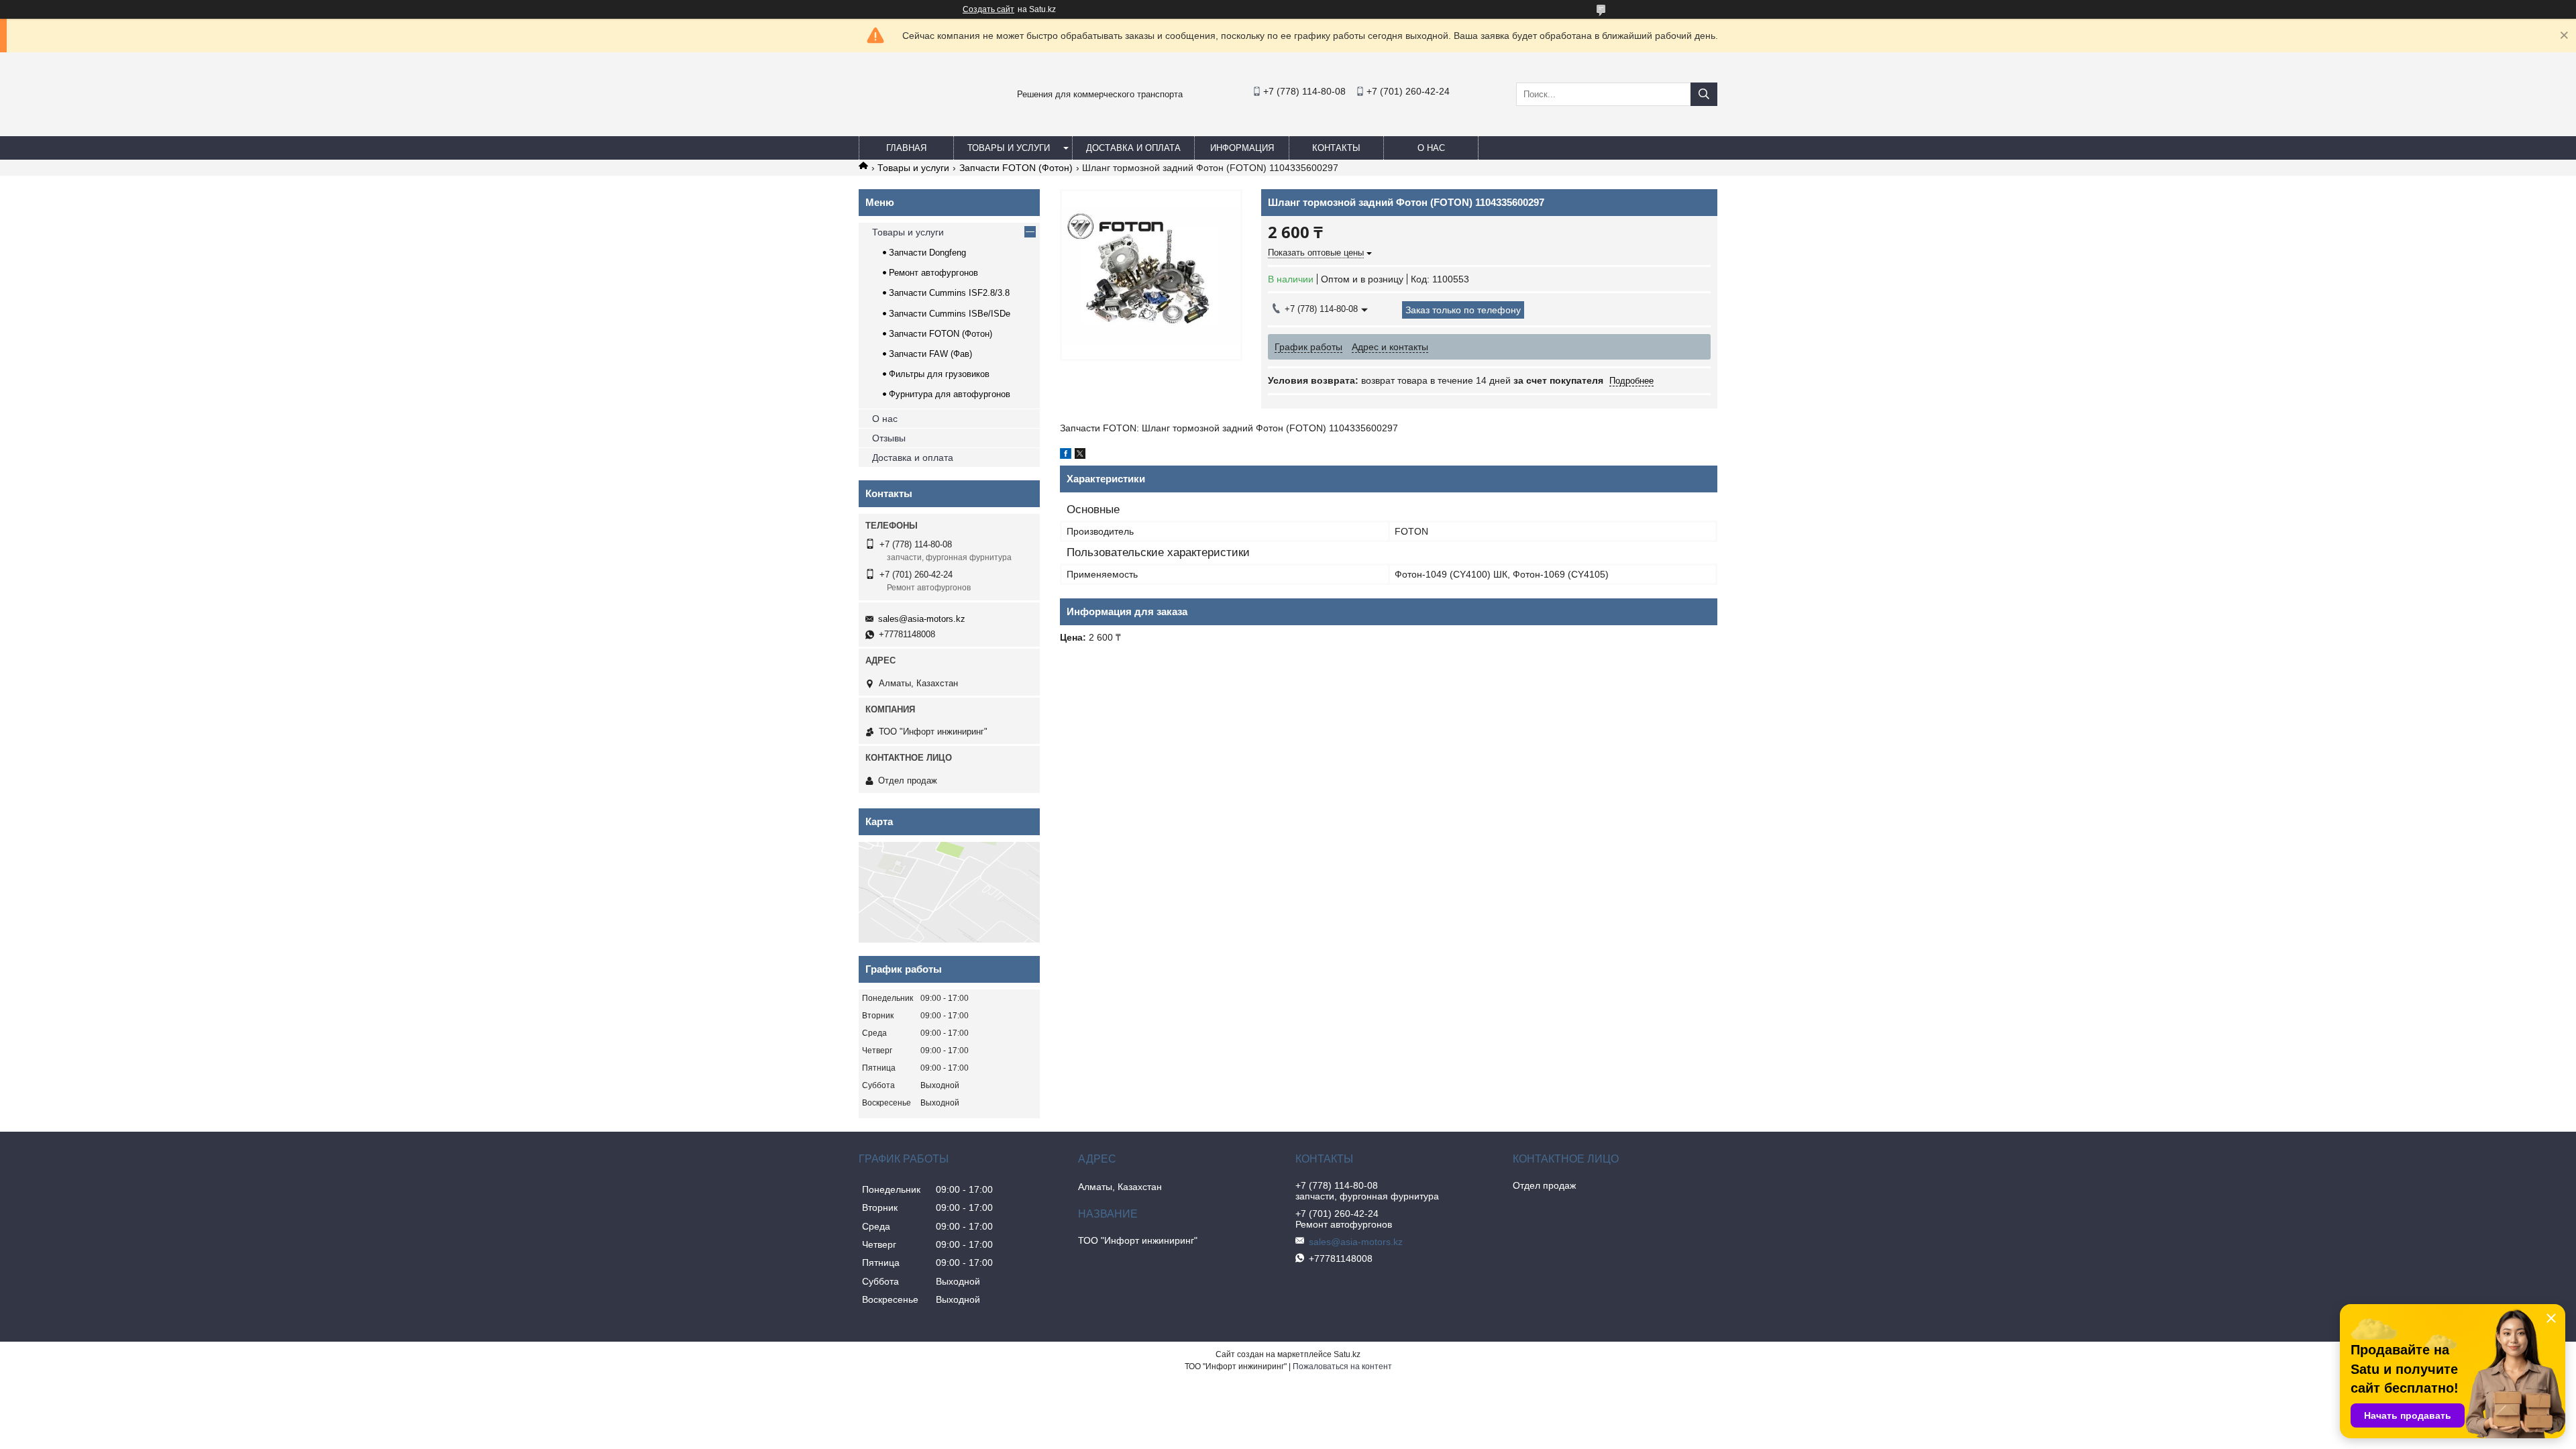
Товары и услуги (1009, 148)
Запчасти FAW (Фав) (930, 354)
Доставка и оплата (1133, 148)
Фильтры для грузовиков (939, 374)
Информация (1242, 148)
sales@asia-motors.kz (922, 619)
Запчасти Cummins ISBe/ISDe (950, 314)
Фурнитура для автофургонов (950, 394)
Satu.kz (1347, 1354)
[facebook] (1066, 455)
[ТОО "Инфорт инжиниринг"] (892, 123)
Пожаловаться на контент (1342, 1366)
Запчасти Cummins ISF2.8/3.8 (949, 293)
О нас (1431, 148)
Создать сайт (988, 9)
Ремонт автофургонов (933, 273)
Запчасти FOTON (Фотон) (1016, 168)
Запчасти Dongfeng (927, 253)
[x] (1080, 455)
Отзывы (889, 438)
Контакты (1336, 148)
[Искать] (1704, 94)
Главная (906, 148)
